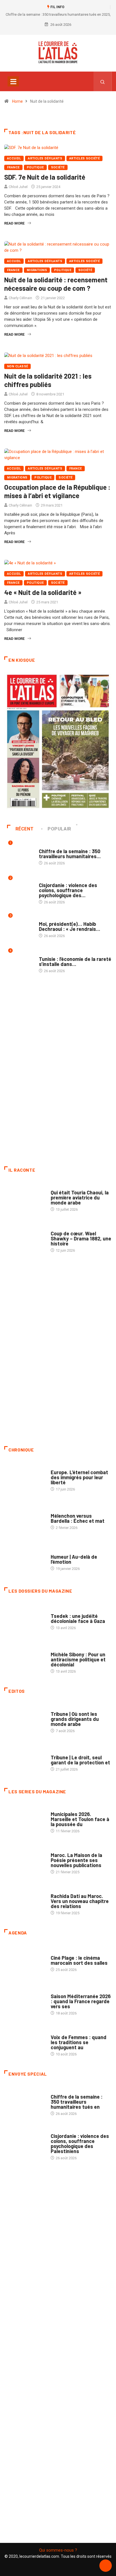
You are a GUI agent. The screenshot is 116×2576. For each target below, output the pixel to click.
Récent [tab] (25, 829)
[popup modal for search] (103, 81)
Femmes (58, 1649)
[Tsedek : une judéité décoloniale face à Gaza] (25, 1619)
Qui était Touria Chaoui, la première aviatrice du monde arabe (80, 1197)
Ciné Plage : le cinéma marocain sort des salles (79, 1960)
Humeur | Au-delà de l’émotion (74, 1559)
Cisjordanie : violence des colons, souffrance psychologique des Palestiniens (80, 2144)
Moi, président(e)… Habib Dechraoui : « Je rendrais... (70, 926)
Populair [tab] (59, 829)
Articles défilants (45, 158)
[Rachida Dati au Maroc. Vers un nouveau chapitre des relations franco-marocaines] (25, 1902)
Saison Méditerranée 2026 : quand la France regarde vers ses (81, 2001)
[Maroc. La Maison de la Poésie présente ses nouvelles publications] (25, 1861)
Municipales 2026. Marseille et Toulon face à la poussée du (80, 1819)
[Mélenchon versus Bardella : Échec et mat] (25, 1519)
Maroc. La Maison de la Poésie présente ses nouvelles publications (76, 1860)
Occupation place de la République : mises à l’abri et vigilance (57, 491)
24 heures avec (64, 1891)
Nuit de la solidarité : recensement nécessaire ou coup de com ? (56, 284)
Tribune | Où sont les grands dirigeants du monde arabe (75, 1719)
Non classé (17, 366)
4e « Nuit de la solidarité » (43, 592)
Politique (35, 167)
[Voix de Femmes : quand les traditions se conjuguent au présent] (25, 2043)
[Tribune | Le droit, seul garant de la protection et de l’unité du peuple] (25, 1760)
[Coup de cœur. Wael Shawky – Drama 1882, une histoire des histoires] (25, 1239)
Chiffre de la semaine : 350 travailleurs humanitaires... (70, 854)
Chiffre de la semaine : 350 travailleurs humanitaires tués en (77, 2102)
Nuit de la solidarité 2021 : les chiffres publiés (48, 380)
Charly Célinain (20, 298)
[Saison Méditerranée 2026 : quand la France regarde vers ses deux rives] (25, 2002)
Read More (14, 223)
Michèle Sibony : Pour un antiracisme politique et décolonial (78, 1659)
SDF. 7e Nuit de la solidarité (45, 177)
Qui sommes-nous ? (58, 2550)
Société (58, 167)
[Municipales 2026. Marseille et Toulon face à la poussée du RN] (25, 1820)
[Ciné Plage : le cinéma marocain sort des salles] (25, 1961)
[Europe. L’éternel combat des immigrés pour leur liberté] (25, 1478)
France (13, 167)
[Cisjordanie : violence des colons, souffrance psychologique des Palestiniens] (25, 2143)
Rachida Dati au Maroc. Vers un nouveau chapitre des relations (80, 1901)
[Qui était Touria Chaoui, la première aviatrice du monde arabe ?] (25, 1198)
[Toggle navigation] (13, 81)
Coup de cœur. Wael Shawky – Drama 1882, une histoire (81, 1238)
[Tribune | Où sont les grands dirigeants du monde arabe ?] (25, 1719)
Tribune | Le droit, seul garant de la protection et (80, 1760)
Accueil (14, 158)
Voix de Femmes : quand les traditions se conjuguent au (79, 2042)
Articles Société (84, 158)
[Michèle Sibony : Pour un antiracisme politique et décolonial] (25, 1660)
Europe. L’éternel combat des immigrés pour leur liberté (79, 1477)
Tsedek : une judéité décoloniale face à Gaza (78, 1618)
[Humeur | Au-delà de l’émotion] (25, 1560)
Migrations (37, 270)
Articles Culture (66, 1187)
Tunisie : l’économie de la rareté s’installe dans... (75, 961)
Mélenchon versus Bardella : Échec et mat (78, 1518)
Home (17, 101)
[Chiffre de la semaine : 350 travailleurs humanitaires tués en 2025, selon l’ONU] (25, 2102)
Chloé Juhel (18, 187)
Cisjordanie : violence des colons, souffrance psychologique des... (68, 890)
